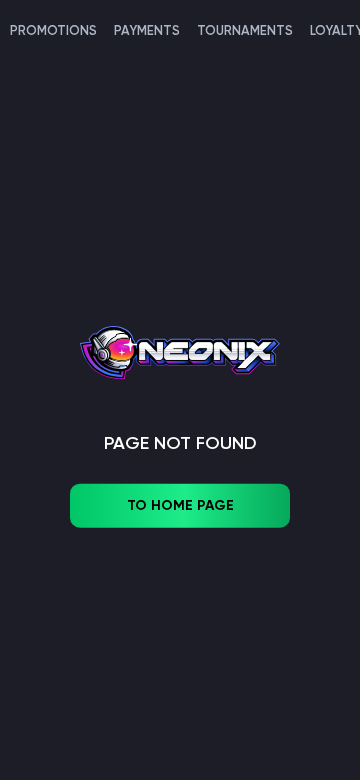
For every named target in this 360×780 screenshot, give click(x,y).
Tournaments (245, 30)
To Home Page (180, 505)
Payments (147, 30)
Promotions (53, 30)
